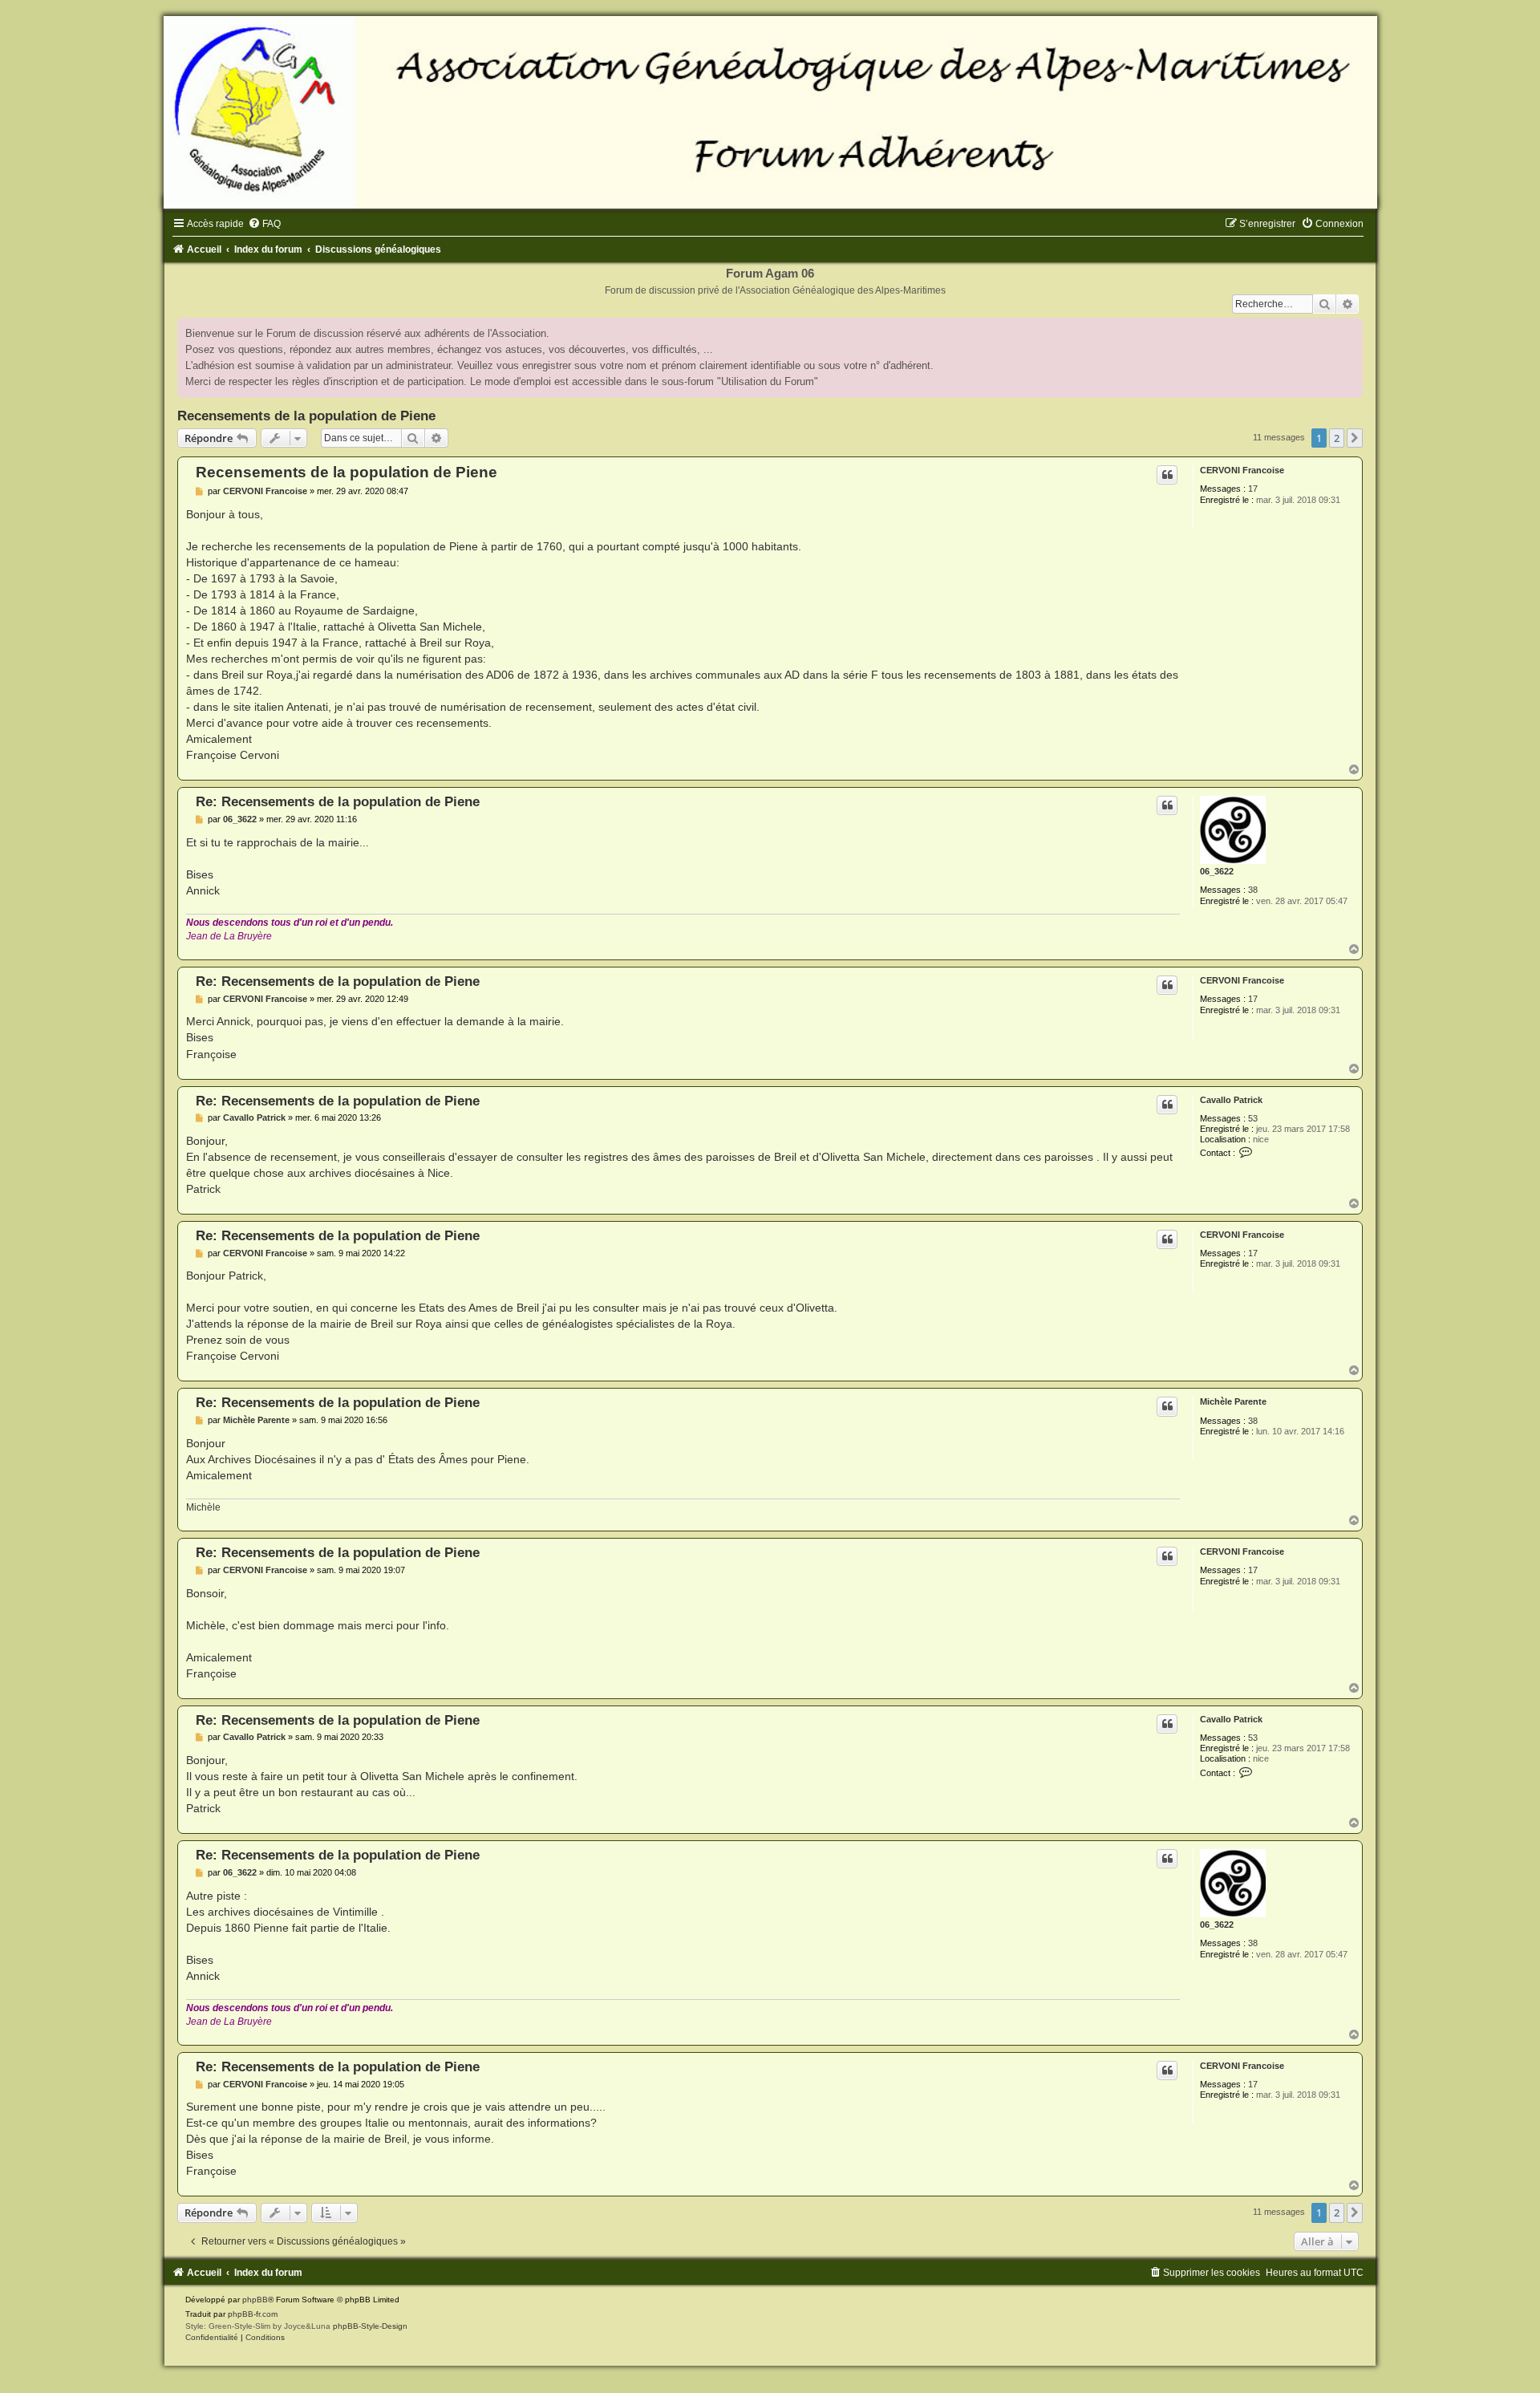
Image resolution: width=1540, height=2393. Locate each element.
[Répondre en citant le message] (1167, 475)
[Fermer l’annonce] (1350, 331)
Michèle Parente (1233, 1401)
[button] (1355, 438)
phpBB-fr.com (253, 2314)
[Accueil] (770, 112)
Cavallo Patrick (1231, 1100)
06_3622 (1217, 871)
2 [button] (1337, 438)
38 (1253, 890)
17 (1253, 489)
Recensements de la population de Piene (306, 416)
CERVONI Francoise (1242, 470)
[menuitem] (264, 224)
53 (1253, 1118)
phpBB (255, 2300)
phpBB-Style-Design (370, 2326)
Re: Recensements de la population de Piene (338, 801)
